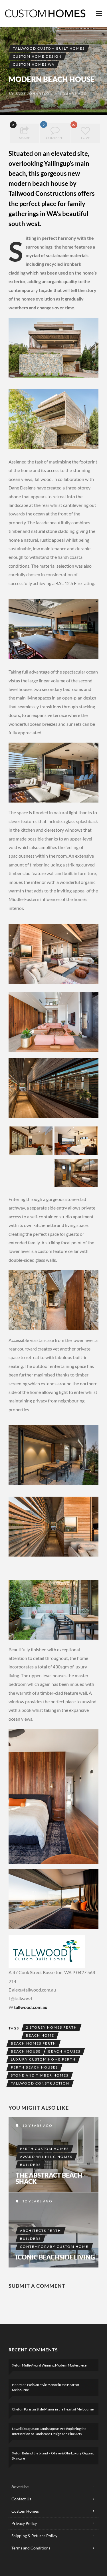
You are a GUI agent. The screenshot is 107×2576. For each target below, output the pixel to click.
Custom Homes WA (34, 64)
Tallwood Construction (40, 2083)
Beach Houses (64, 2051)
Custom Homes (25, 2511)
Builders (30, 2165)
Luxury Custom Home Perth (43, 2059)
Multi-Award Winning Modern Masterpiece (54, 2365)
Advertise (20, 2487)
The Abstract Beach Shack (49, 2178)
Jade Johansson (34, 93)
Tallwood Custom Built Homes (49, 48)
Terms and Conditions (31, 2548)
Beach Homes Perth (34, 2043)
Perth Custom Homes (44, 2149)
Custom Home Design (37, 56)
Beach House (26, 2051)
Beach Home (40, 2035)
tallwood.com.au (31, 2007)
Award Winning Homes (46, 2157)
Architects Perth (41, 2231)
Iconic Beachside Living (55, 2257)
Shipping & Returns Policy (34, 2536)
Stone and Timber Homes (40, 2075)
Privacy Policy (24, 2523)
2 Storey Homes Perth (52, 2027)
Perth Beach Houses (34, 2067)
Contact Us (21, 2499)
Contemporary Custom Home (54, 2247)
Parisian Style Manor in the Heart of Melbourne (59, 2409)
